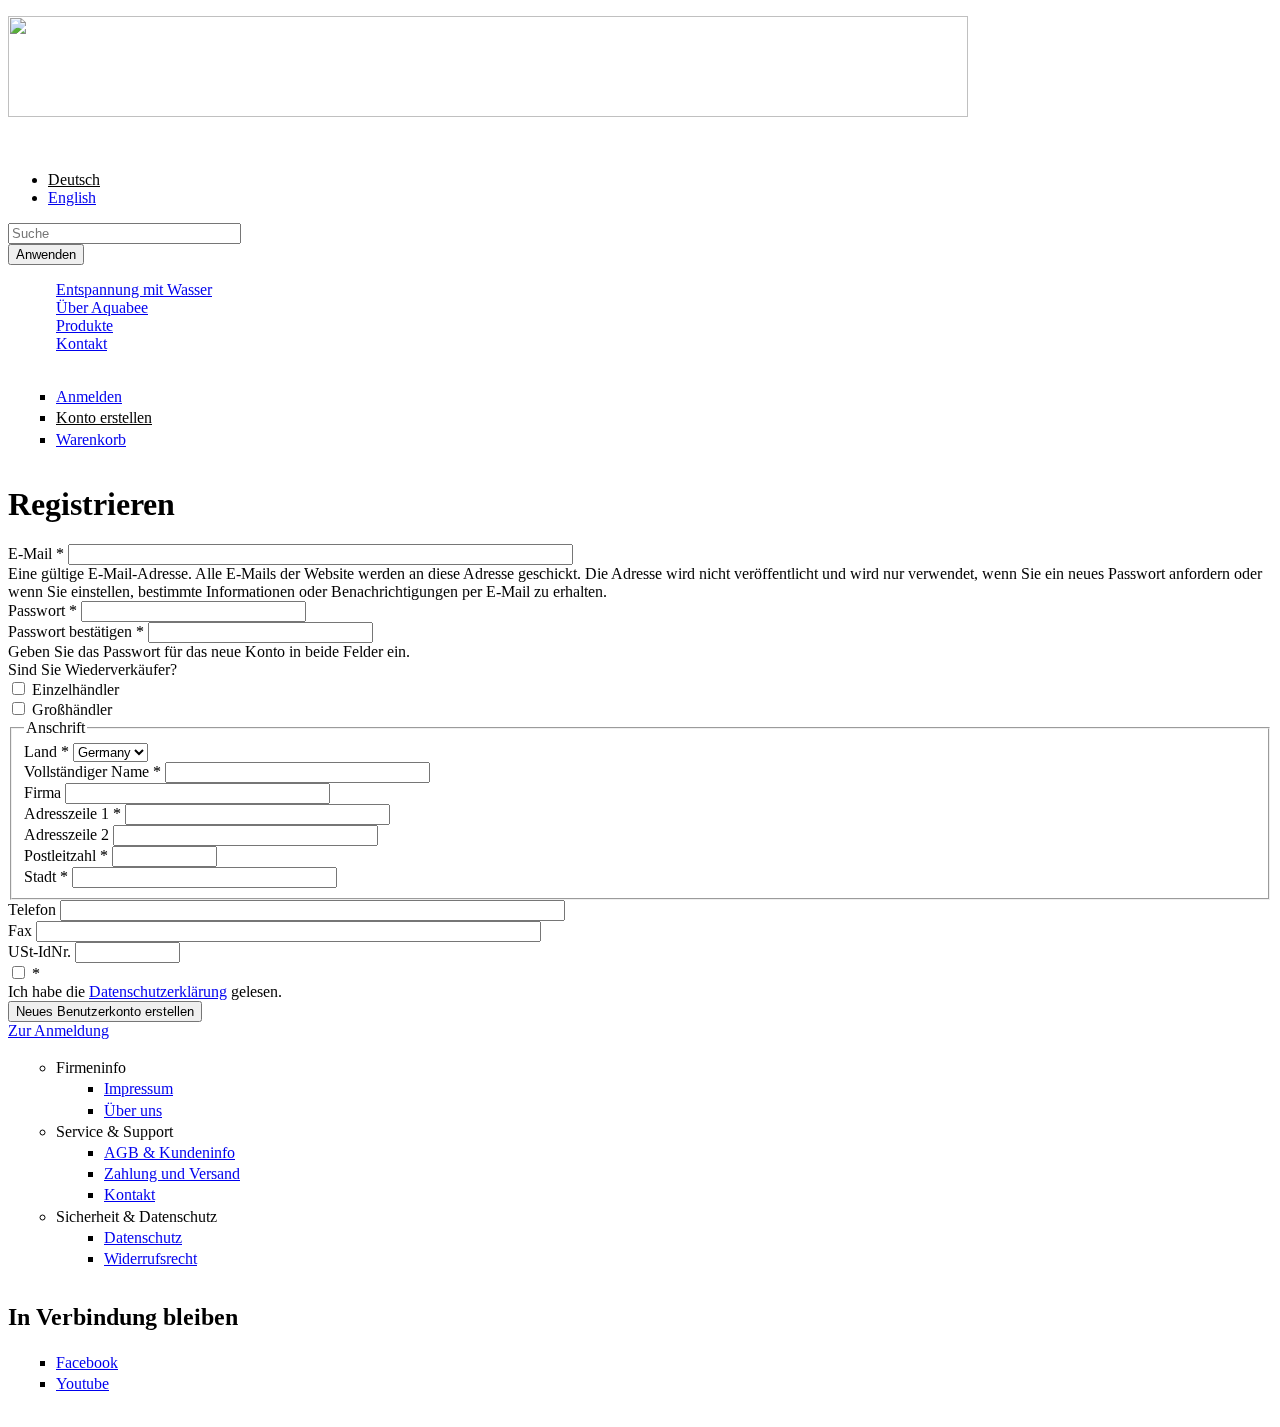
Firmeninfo (91, 1067)
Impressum (138, 1088)
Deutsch (74, 179)
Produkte (84, 325)
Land (46, 751)
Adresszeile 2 (68, 834)
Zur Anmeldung (58, 1030)
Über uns (133, 1110)
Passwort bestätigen (76, 631)
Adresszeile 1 (72, 813)
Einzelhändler (75, 689)
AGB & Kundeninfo (169, 1152)
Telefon (34, 909)
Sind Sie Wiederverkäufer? (92, 669)
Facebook (87, 1362)
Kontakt (81, 343)
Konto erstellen (104, 417)
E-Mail (36, 553)
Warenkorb (91, 439)
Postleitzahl (66, 855)
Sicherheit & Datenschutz (136, 1216)
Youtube (82, 1383)
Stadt (46, 876)
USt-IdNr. (41, 951)
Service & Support (114, 1131)
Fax (22, 930)
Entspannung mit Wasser (134, 289)
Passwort (42, 610)
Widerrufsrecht (150, 1258)
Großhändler (72, 709)
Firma (44, 792)
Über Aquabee (102, 307)
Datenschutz (143, 1237)
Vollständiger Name (92, 771)
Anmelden (89, 396)
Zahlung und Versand (172, 1173)
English (72, 197)
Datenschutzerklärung (158, 991)
